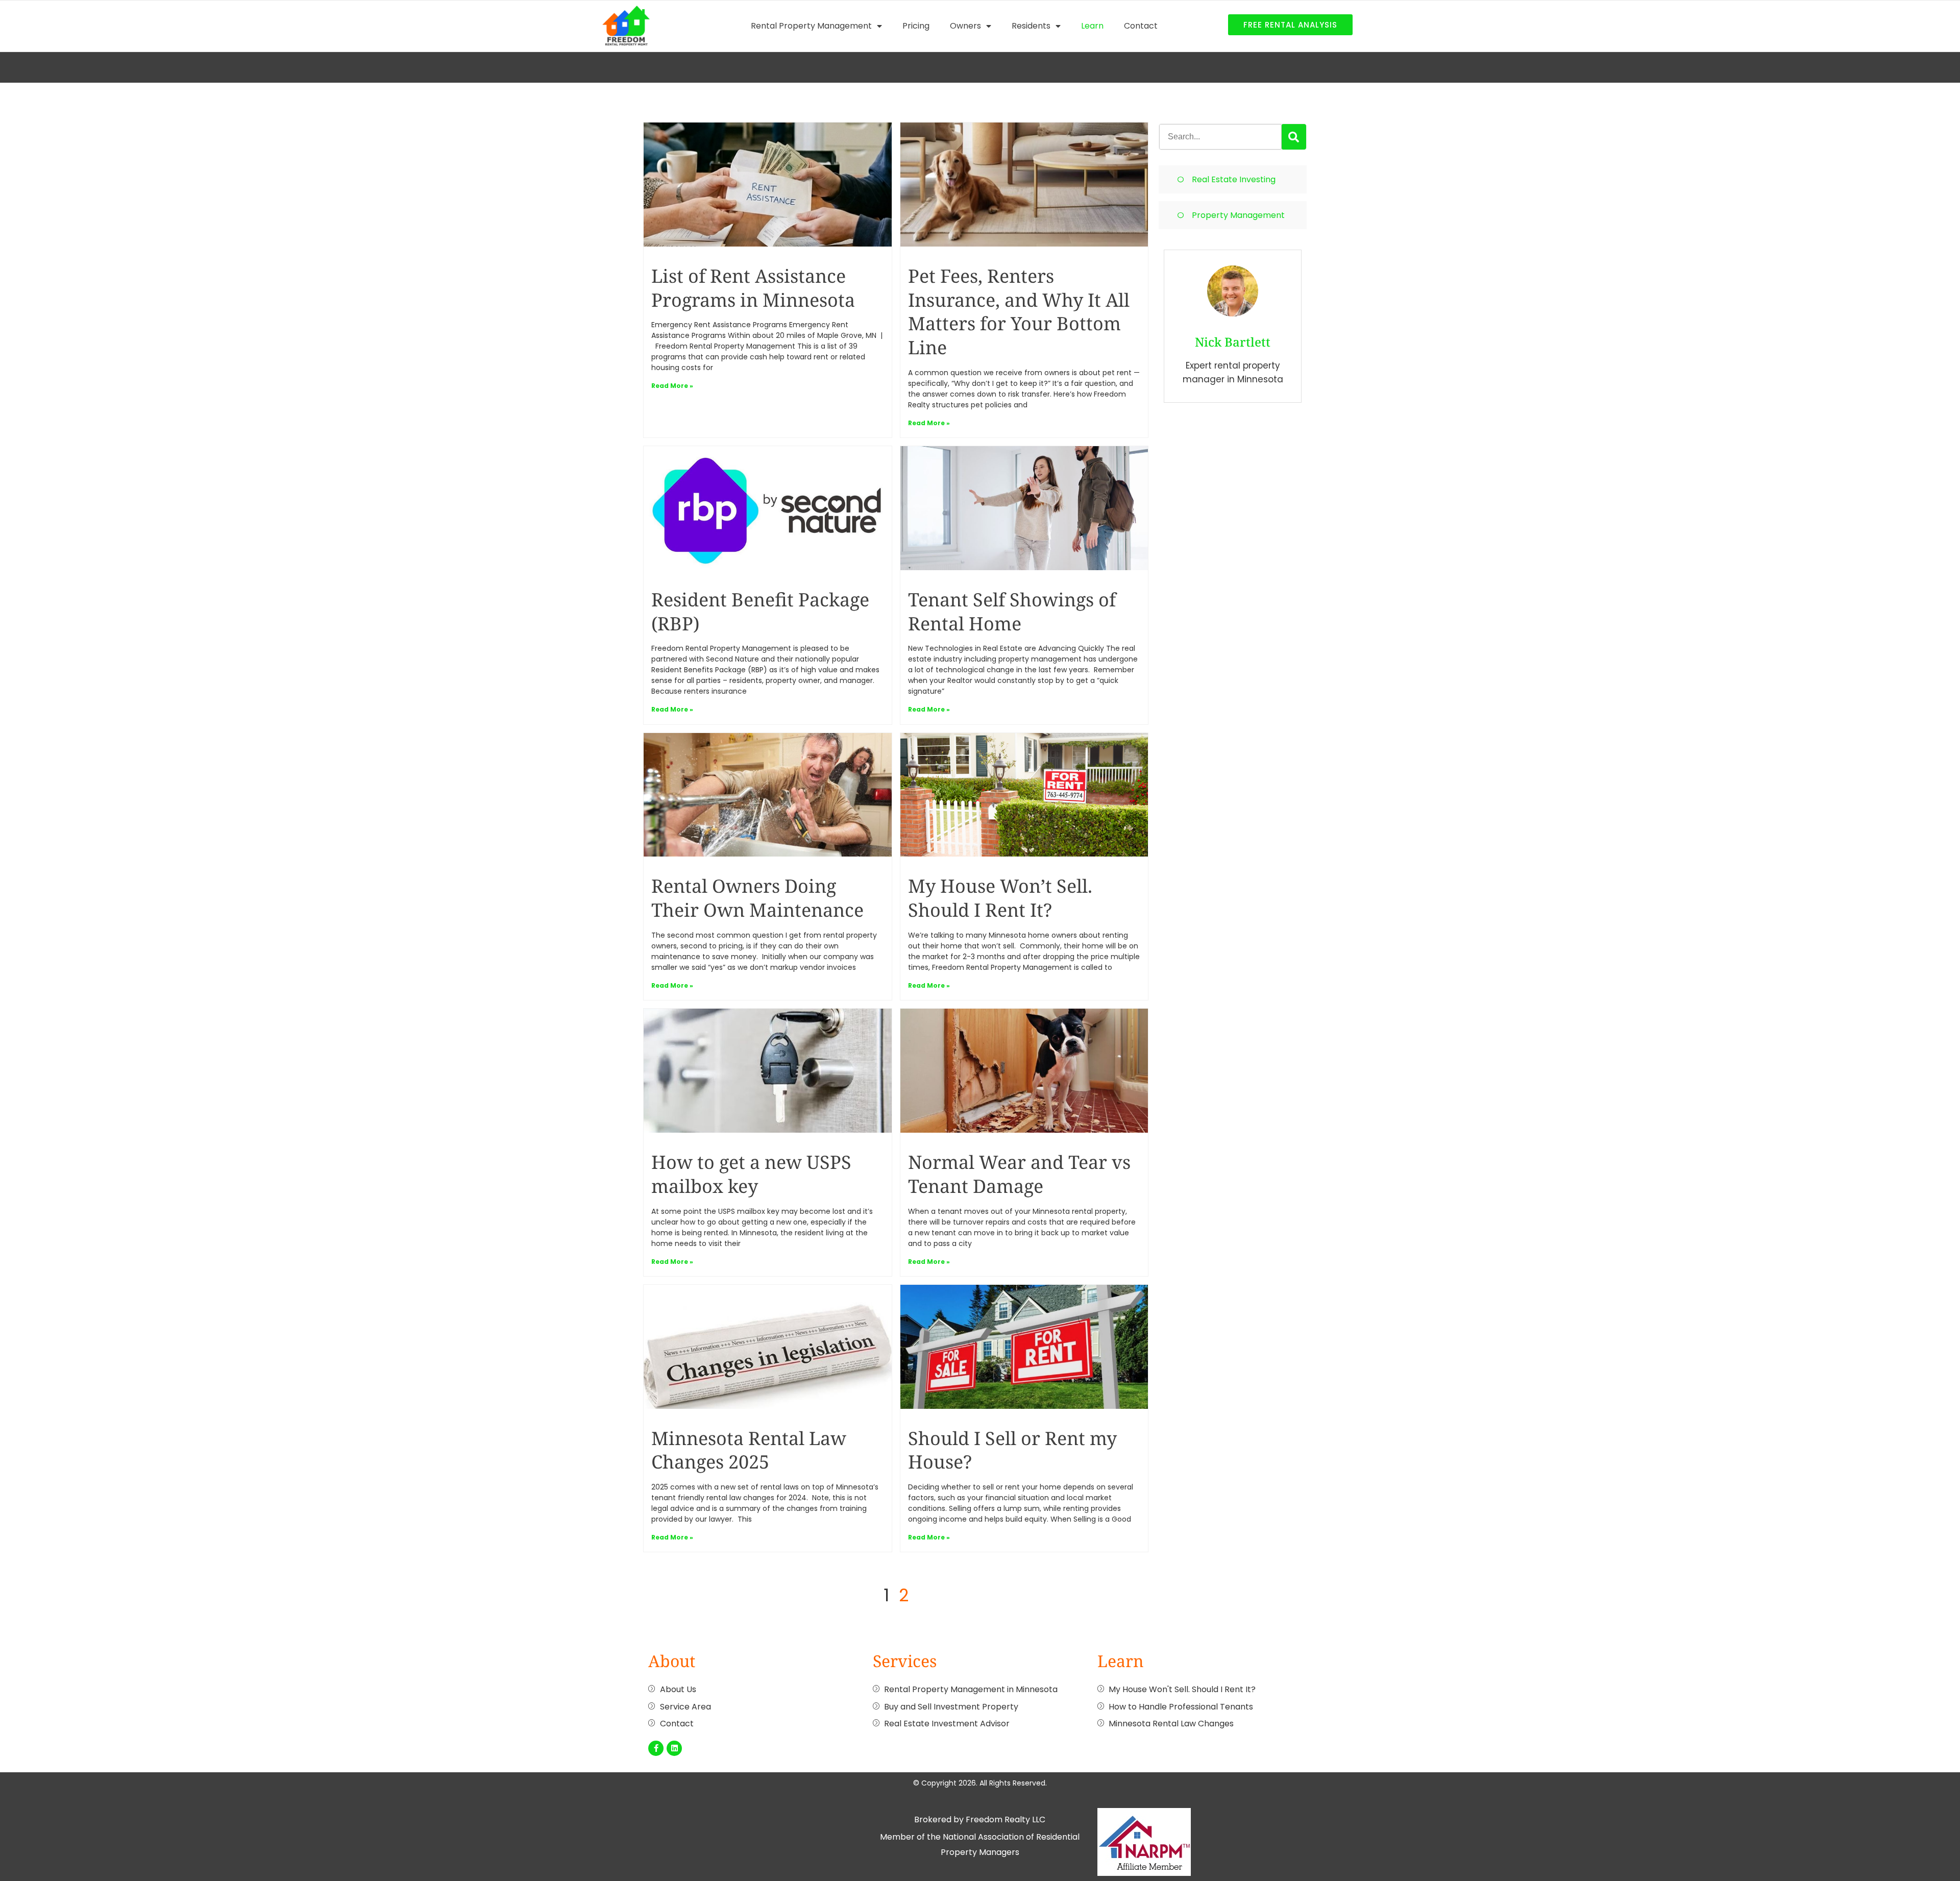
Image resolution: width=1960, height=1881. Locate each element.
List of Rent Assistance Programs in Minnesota (753, 288)
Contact (1141, 26)
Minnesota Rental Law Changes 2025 (749, 1450)
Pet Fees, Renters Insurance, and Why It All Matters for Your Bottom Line (1019, 312)
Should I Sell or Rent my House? (1012, 1450)
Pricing (916, 26)
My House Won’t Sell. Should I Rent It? (1000, 898)
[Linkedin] (674, 1748)
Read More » (672, 386)
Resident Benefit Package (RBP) (760, 612)
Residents (1031, 26)
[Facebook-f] (656, 1748)
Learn (1092, 26)
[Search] (1294, 137)
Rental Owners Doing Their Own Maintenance (757, 898)
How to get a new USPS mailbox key (751, 1174)
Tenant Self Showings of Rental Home (1012, 612)
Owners (965, 26)
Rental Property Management (811, 26)
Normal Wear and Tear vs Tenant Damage (1019, 1174)
